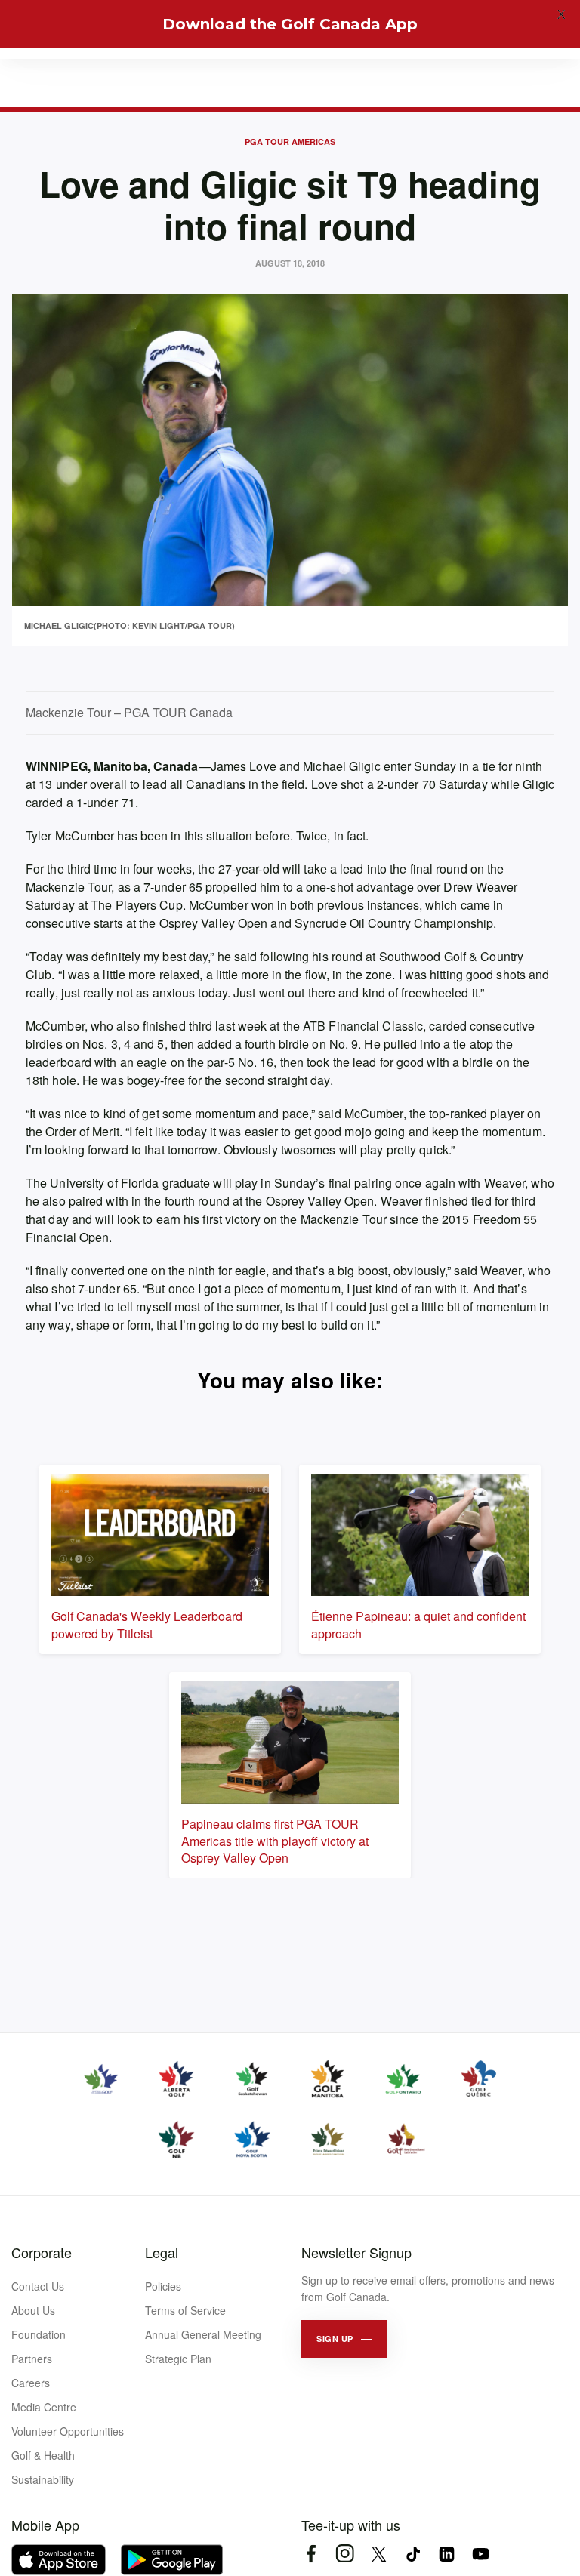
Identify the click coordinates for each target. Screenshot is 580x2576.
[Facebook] (311, 2554)
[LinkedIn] (447, 2554)
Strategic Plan (178, 2359)
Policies (163, 2286)
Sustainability (43, 2479)
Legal (162, 2252)
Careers (31, 2383)
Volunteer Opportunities (68, 2431)
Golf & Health (43, 2455)
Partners (32, 2359)
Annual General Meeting (203, 2334)
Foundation (39, 2334)
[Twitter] (379, 2554)
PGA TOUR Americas (290, 142)
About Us (33, 2310)
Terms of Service (185, 2310)
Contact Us (38, 2286)
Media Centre (44, 2407)
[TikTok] (413, 2554)
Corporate (42, 2252)
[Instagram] (345, 2554)
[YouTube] (481, 2554)
